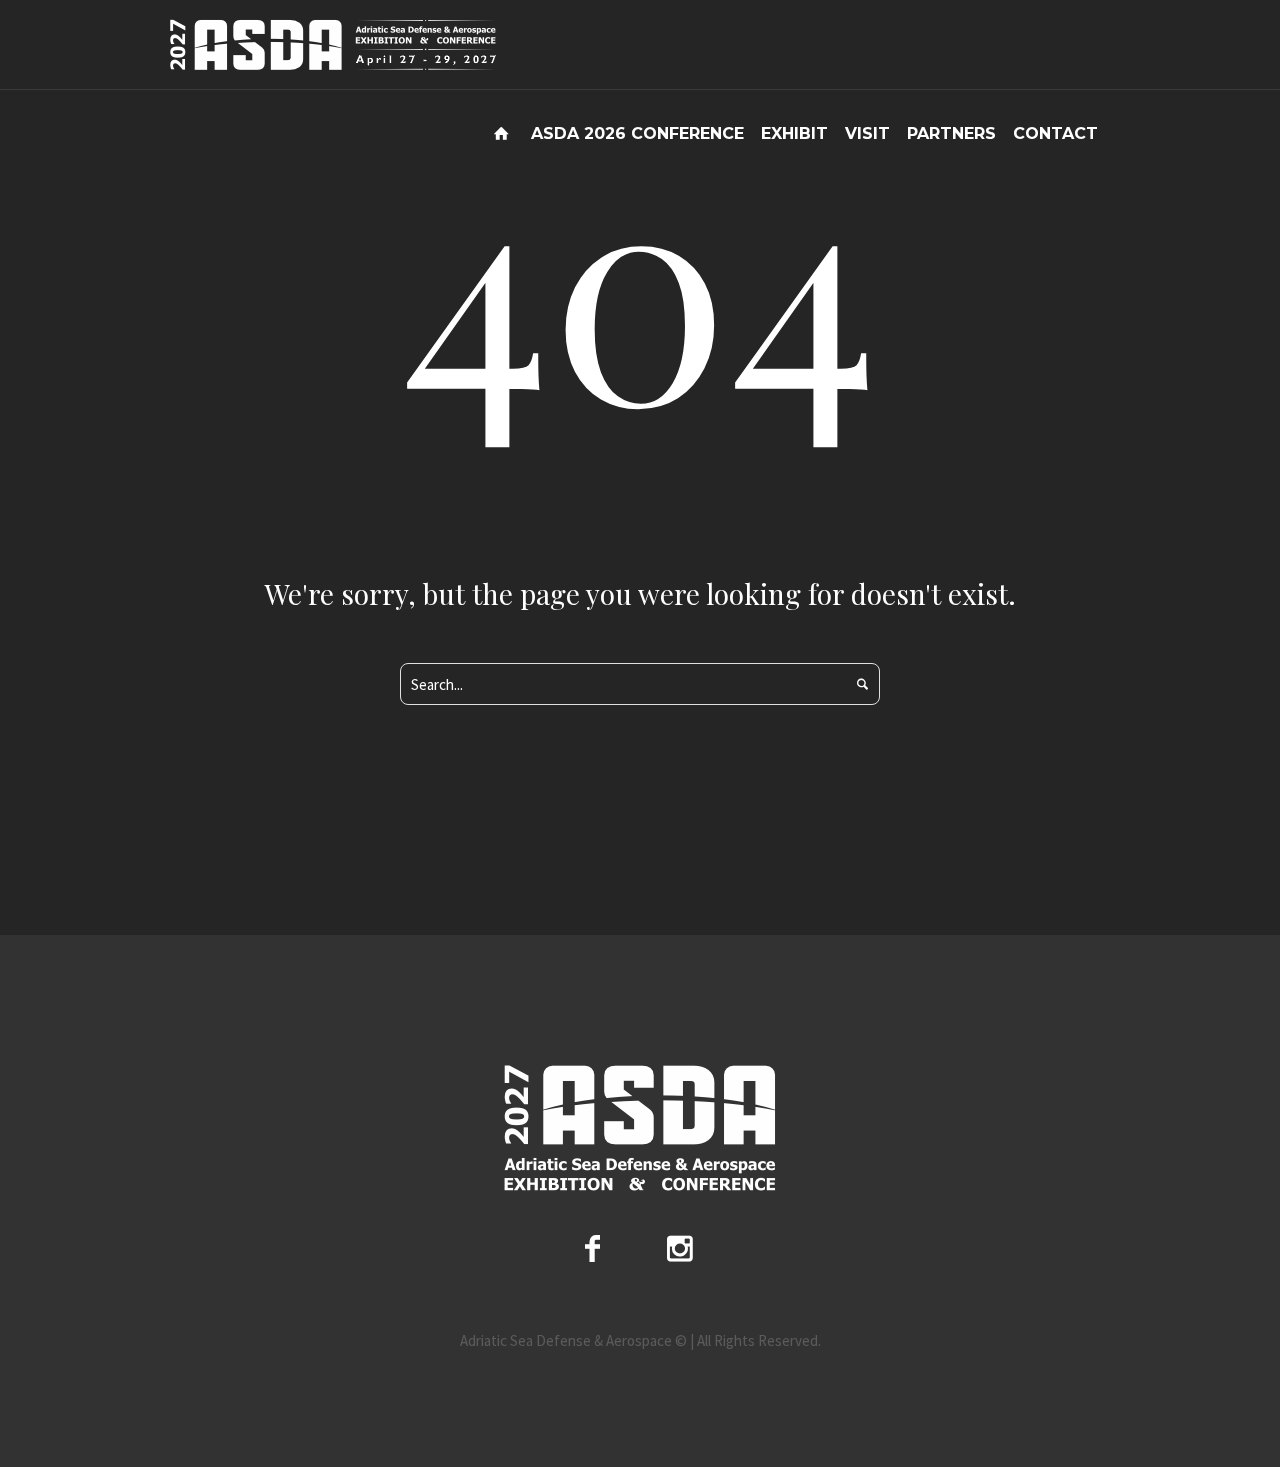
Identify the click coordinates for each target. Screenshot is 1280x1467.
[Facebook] (592, 1248)
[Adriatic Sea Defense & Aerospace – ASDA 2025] (640, 1128)
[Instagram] (680, 1248)
